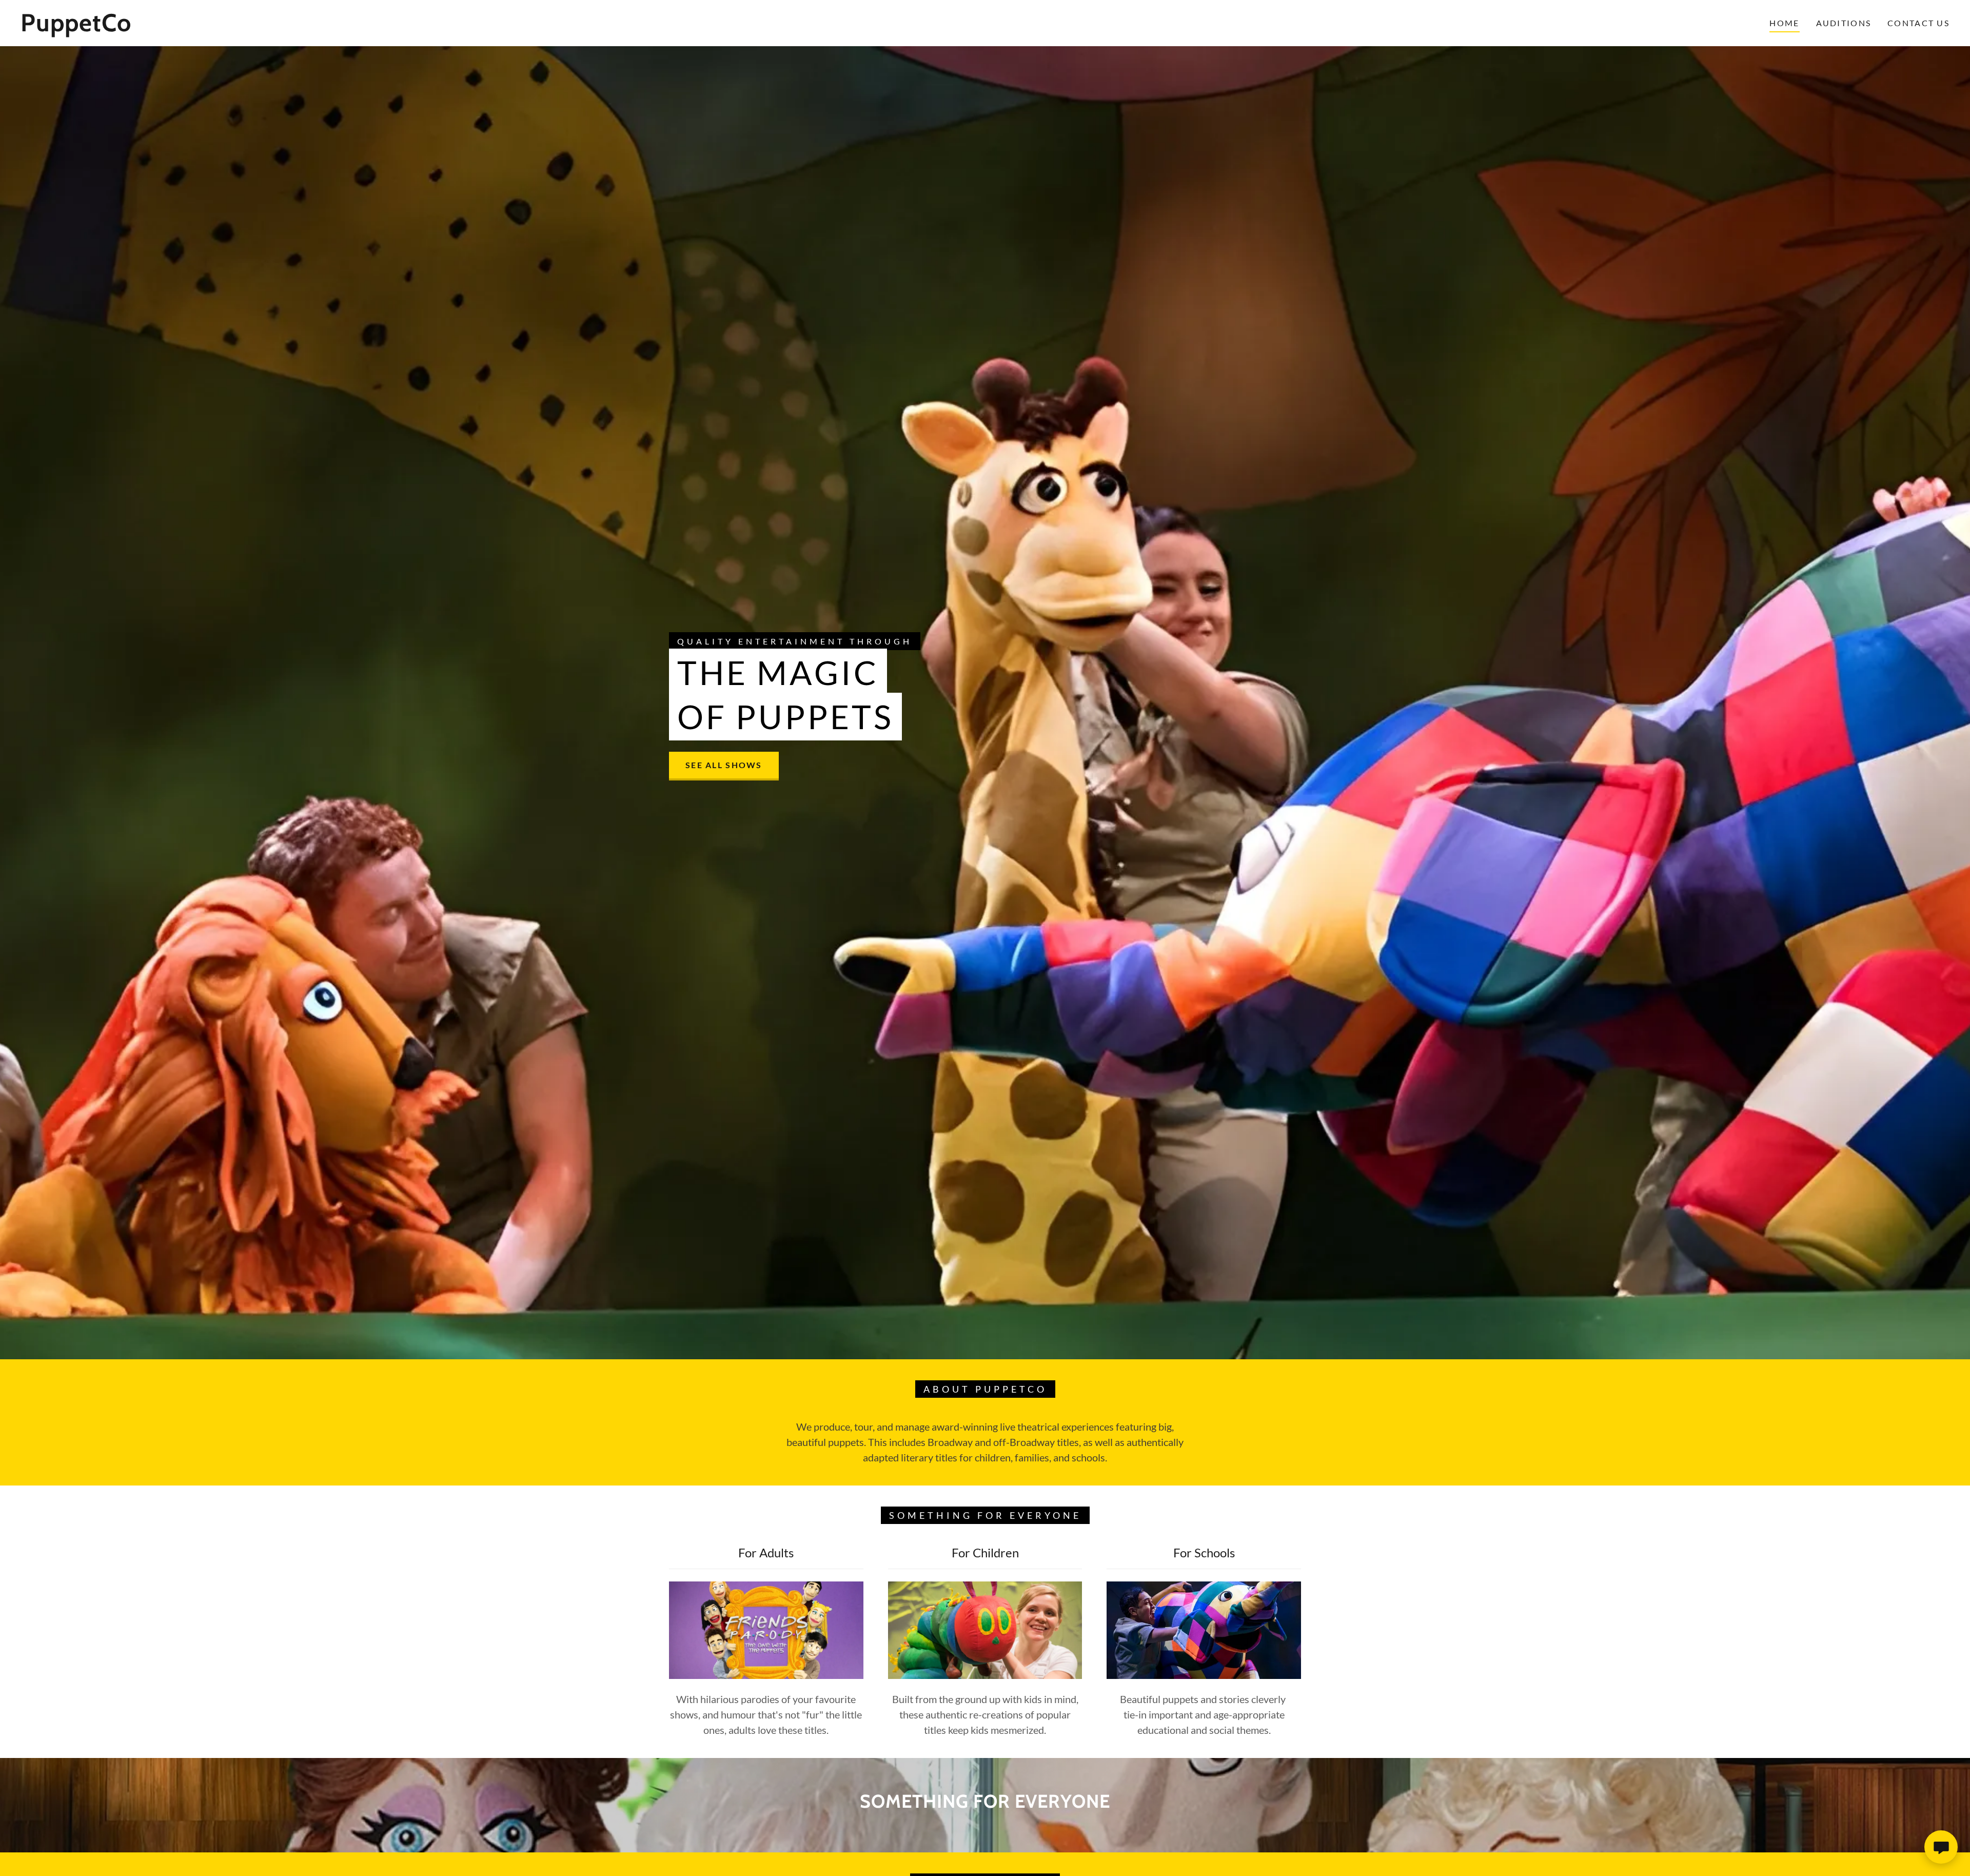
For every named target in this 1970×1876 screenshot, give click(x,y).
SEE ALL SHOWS (724, 765)
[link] (302, 28)
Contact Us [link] (1918, 23)
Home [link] (1784, 23)
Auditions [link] (1844, 23)
